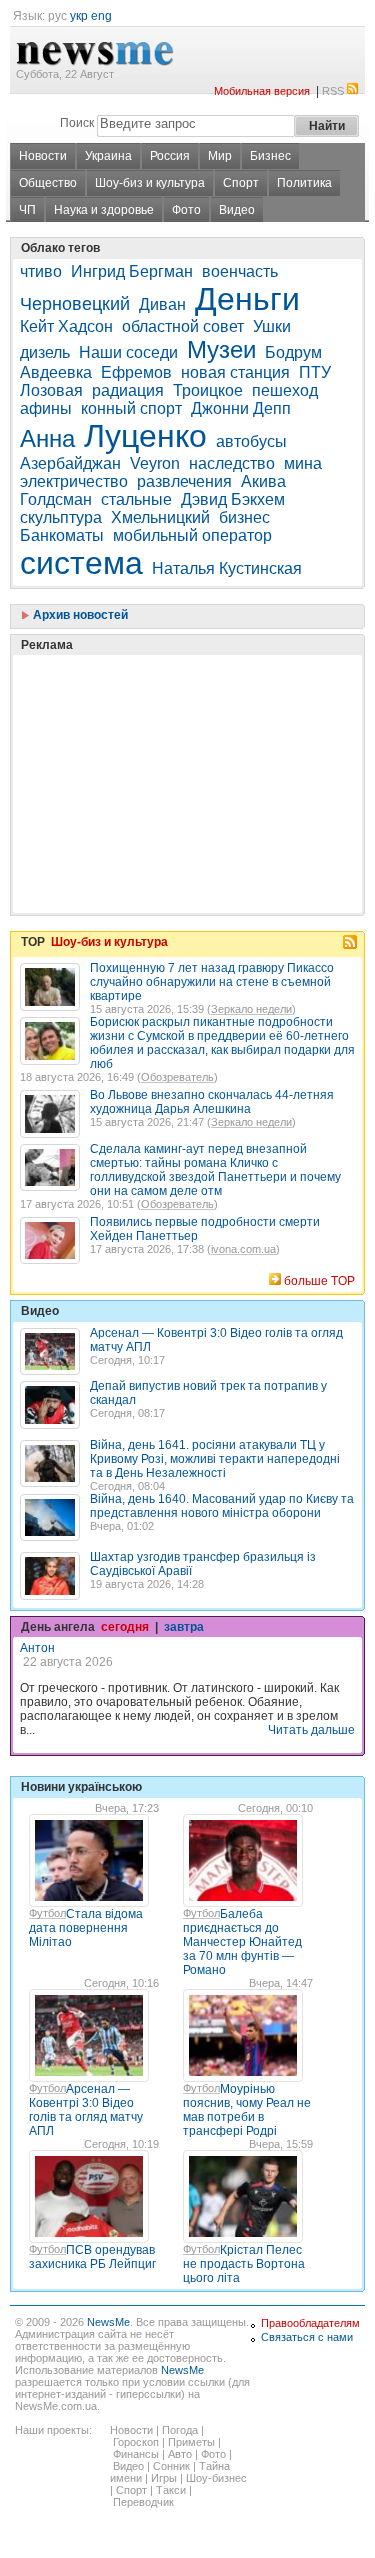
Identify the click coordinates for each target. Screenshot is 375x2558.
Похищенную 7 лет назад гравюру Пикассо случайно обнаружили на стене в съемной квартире (212, 982)
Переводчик (143, 2502)
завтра (184, 1627)
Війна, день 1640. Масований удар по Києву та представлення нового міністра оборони (222, 1506)
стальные (136, 499)
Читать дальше (311, 1730)
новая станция (235, 372)
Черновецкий (75, 304)
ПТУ (315, 372)
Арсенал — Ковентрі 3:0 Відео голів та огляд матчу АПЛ (86, 2110)
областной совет (183, 326)
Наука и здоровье (104, 210)
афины (46, 408)
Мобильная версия (262, 91)
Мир (220, 156)
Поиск (77, 123)
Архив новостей (79, 615)
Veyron (155, 463)
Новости (43, 156)
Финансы (136, 2454)
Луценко (145, 436)
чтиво (41, 271)
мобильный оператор (192, 535)
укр (79, 16)
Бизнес (270, 156)
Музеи (221, 349)
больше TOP (319, 1281)
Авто (180, 2454)
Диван (162, 304)
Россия (170, 156)
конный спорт (131, 408)
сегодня (125, 1627)
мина (303, 463)
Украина (108, 156)
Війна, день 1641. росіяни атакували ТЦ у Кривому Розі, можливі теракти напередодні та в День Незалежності (215, 1459)
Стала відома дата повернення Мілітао (86, 1928)
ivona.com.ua (243, 1249)
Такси (171, 2490)
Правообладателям (310, 2323)
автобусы (251, 441)
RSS (333, 91)
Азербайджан (70, 463)
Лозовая (51, 390)
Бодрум (293, 352)
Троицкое (208, 390)
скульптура (61, 517)
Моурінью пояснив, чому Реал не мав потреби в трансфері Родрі (247, 2110)
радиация (128, 390)
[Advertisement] (170, 734)
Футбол (47, 1913)
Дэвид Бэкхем (233, 499)
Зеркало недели (251, 1009)
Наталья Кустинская (227, 568)
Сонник (171, 2466)
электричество (74, 481)
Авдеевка (56, 372)
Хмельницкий (160, 517)
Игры (164, 2478)
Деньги (247, 299)
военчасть (240, 271)
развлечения (184, 481)
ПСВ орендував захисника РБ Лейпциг (92, 2257)
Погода (180, 2430)
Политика (304, 183)
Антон (37, 1648)
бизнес (244, 517)
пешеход (285, 390)
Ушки (272, 326)
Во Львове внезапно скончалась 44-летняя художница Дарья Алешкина (212, 1102)
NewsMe (108, 2322)
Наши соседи (128, 352)
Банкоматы (62, 535)
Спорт (241, 183)
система (81, 563)
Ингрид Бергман (132, 271)
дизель (45, 352)
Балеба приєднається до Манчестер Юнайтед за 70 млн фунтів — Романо (242, 1942)
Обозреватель (177, 1077)
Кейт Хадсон (66, 326)
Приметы (191, 2442)
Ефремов (136, 372)
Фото (186, 210)
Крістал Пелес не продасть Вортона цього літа (244, 2264)
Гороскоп (136, 2442)
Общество (48, 183)
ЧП (27, 210)
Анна (47, 438)
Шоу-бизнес (216, 2478)
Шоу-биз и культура (150, 183)
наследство (232, 463)
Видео (237, 210)
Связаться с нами (307, 2337)
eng (101, 16)
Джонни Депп (241, 408)
